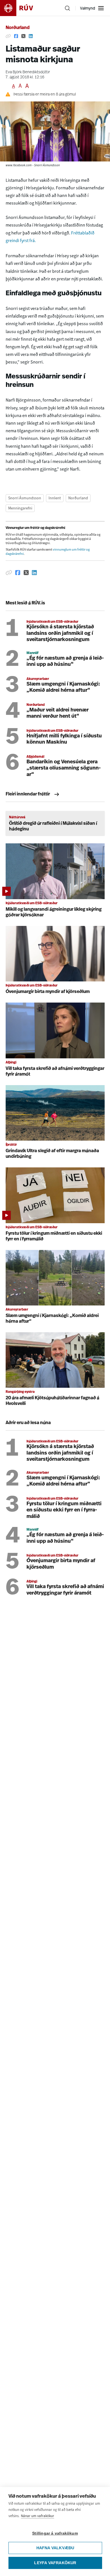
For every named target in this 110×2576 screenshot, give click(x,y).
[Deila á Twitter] (23, 36)
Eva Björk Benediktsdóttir (28, 72)
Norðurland (18, 28)
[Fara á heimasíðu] (21, 8)
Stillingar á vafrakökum (55, 2533)
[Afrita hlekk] (8, 36)
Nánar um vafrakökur (38, 2516)
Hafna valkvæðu (55, 2548)
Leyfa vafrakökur (55, 2563)
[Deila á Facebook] (16, 36)
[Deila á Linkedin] (31, 36)
